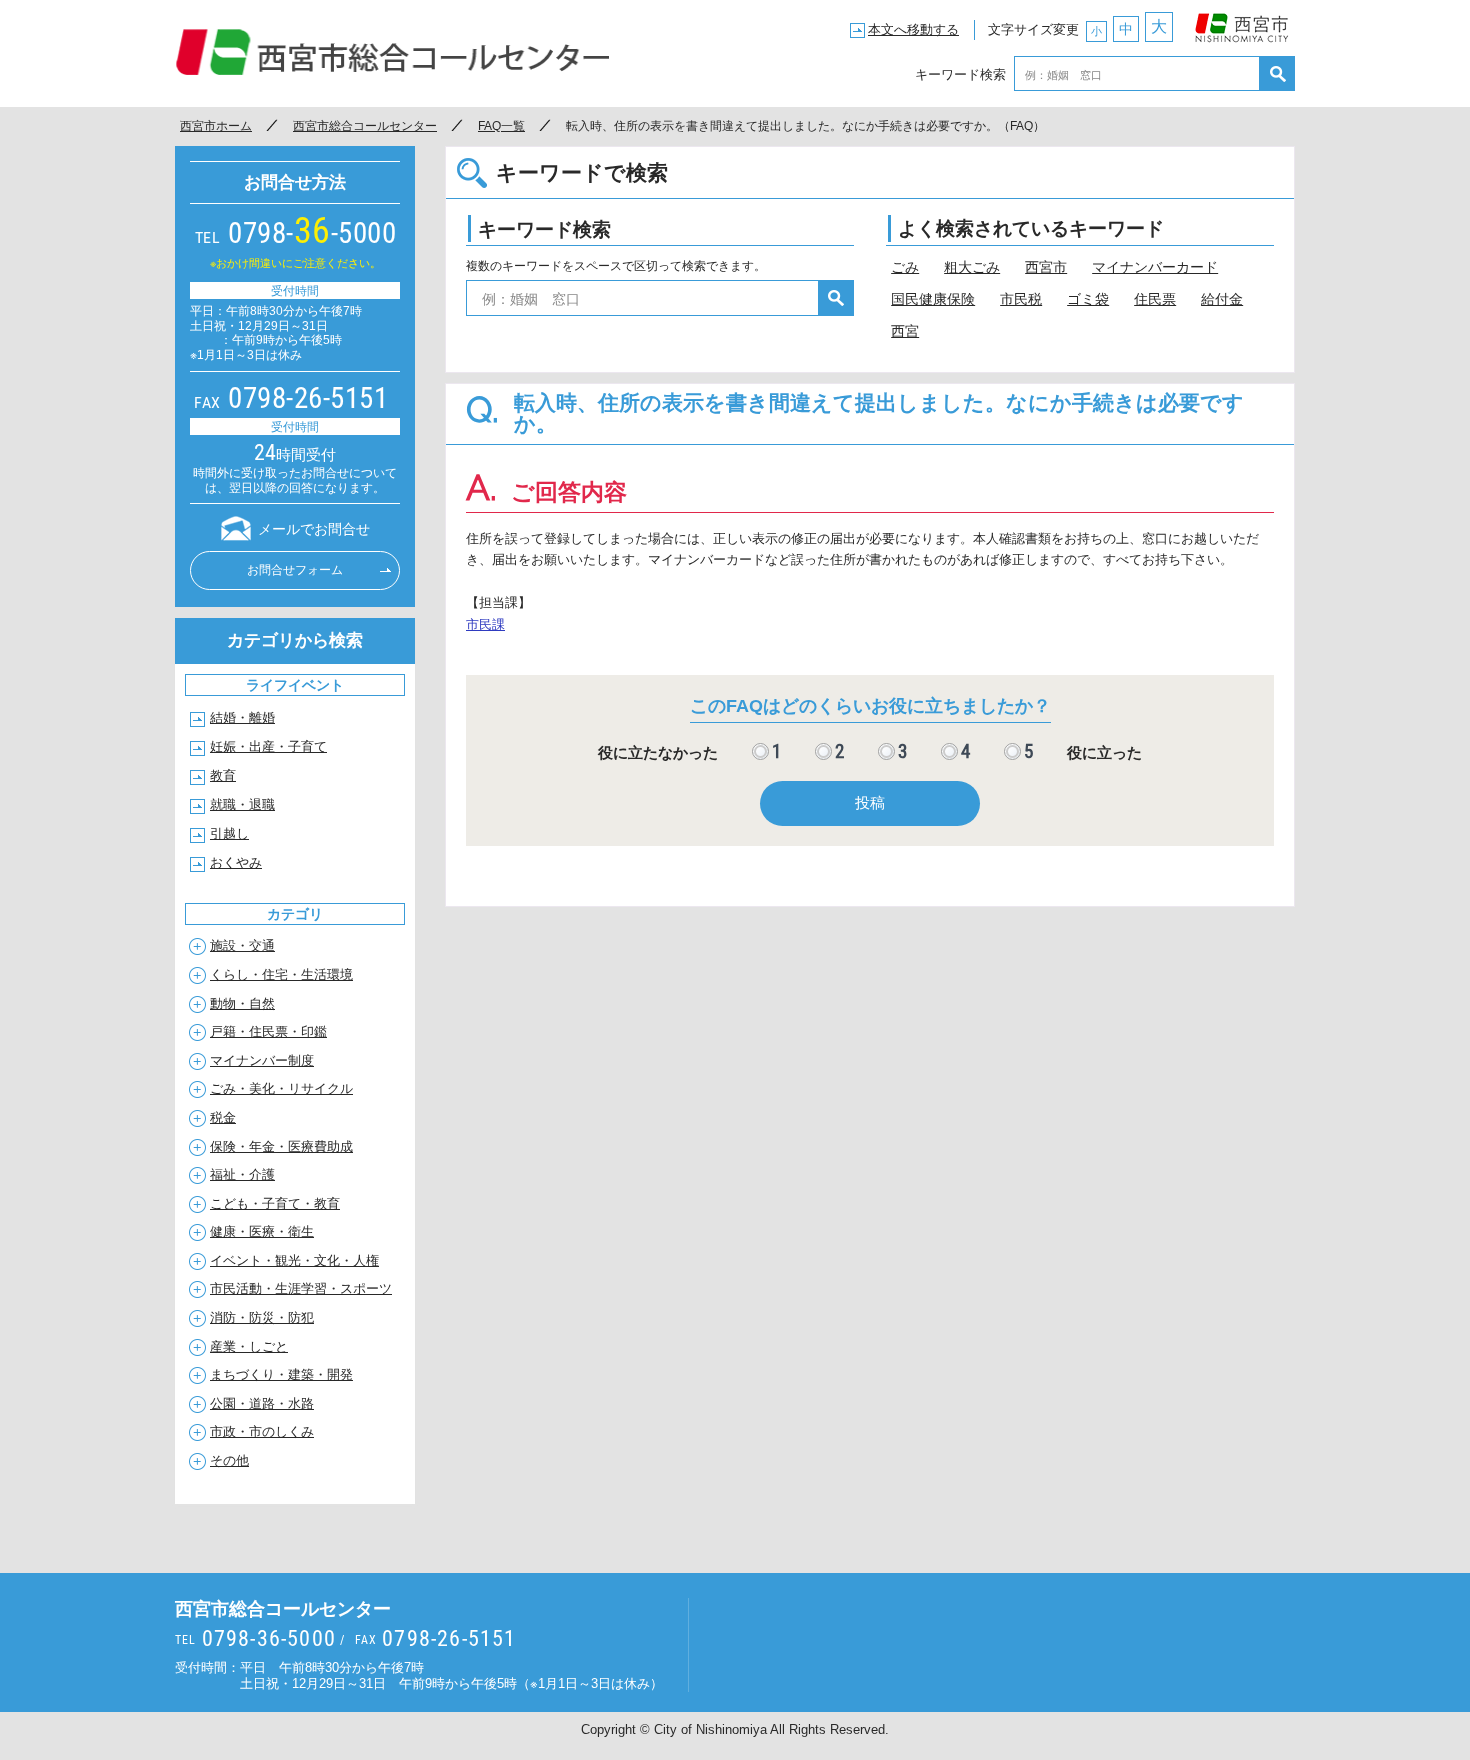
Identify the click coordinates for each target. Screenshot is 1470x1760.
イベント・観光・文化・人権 (294, 1260)
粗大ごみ (972, 267)
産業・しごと (249, 1346)
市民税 (1021, 299)
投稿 (870, 802)
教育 (223, 775)
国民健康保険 (933, 299)
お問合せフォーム (295, 570)
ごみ (905, 267)
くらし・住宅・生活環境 (281, 974)
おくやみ (236, 862)
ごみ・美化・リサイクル (281, 1088)
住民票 (1155, 299)
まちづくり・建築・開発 (281, 1374)
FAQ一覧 (501, 126)
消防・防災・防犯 (262, 1317)
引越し (229, 833)
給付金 (1222, 299)
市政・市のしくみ (262, 1431)
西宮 (905, 331)
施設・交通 (242, 945)
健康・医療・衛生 (262, 1231)
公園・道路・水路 (262, 1403)
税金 (223, 1117)
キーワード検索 (960, 73)
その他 (229, 1460)
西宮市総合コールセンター (393, 52)
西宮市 (1242, 23)
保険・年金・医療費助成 (281, 1146)
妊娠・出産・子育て (268, 746)
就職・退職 (242, 804)
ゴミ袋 (1088, 299)
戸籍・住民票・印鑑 (268, 1031)
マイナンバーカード (1155, 267)
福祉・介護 (242, 1174)
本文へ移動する (913, 29)
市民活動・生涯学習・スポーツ (301, 1288)
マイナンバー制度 (262, 1060)
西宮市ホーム (216, 126)
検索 (1277, 73)
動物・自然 (242, 1003)
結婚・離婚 (242, 717)
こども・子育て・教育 (275, 1203)
